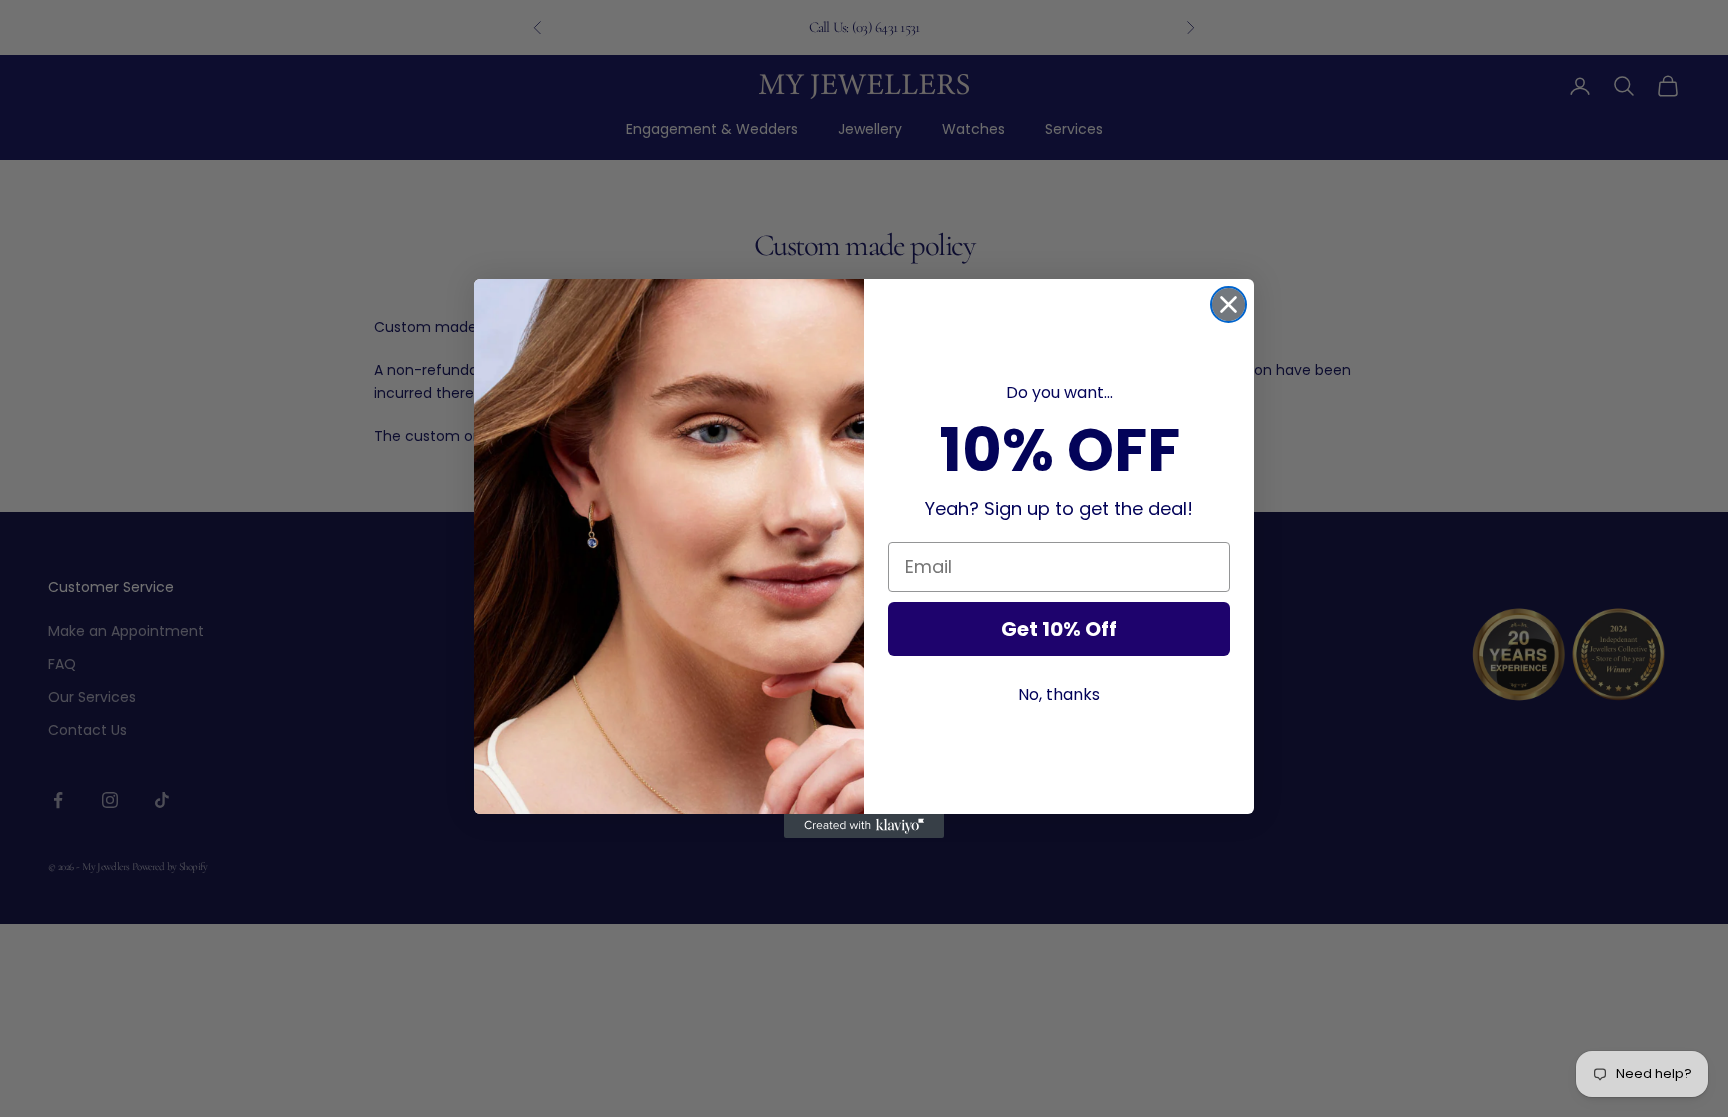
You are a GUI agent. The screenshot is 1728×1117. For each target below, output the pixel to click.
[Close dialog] (1228, 304)
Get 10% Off (1059, 629)
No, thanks (1059, 694)
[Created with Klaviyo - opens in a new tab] (864, 826)
